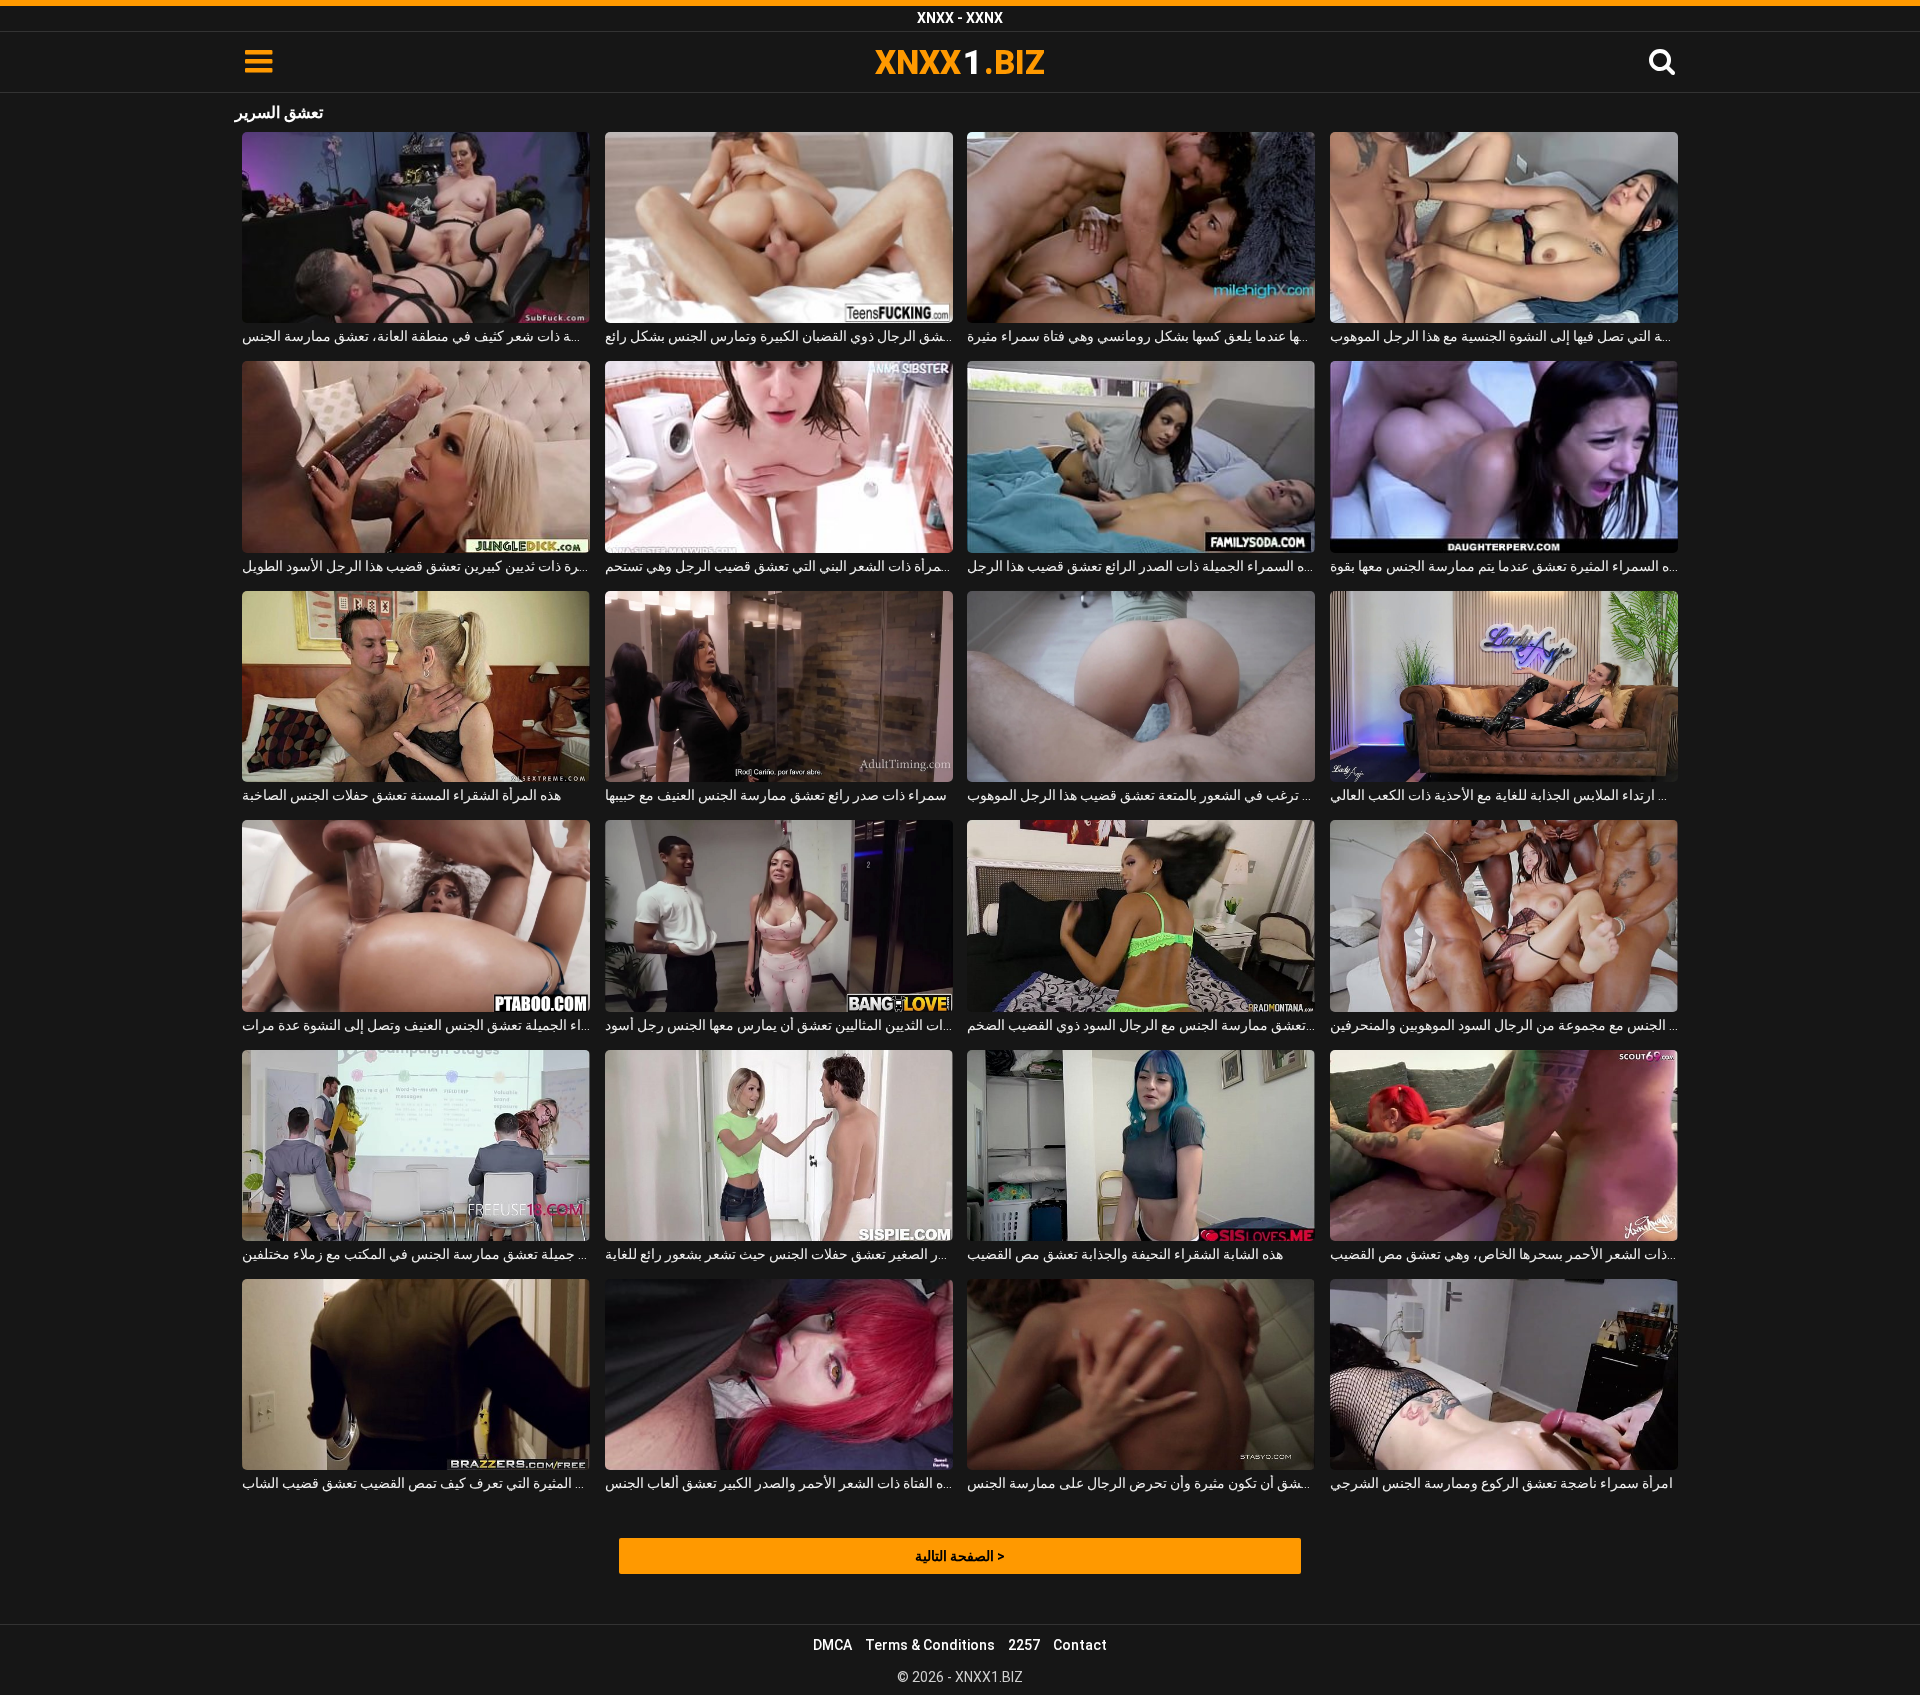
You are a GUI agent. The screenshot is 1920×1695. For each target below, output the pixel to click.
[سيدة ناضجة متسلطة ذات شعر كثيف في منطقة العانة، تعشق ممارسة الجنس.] (416, 227)
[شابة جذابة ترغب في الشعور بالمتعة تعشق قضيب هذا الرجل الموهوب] (1141, 686)
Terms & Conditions (930, 1645)
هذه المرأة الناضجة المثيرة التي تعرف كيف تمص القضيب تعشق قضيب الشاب (416, 1483)
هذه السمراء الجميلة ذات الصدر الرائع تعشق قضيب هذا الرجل (1141, 566)
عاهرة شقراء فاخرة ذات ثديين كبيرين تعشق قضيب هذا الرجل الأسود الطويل (416, 566)
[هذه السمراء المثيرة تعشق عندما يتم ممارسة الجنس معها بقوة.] (1504, 456)
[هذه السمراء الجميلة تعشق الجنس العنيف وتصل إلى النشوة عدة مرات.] (416, 915)
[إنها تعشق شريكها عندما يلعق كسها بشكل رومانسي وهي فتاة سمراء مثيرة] (1141, 227)
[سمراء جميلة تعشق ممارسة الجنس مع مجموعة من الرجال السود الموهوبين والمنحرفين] (1504, 915)
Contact (1080, 1645)
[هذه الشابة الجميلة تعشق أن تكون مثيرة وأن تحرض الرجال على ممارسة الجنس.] (1141, 1374)
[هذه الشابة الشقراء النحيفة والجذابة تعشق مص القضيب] (1141, 1145)
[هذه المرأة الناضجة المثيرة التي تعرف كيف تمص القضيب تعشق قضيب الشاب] (416, 1374)
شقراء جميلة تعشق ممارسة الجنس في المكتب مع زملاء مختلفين (416, 1254)
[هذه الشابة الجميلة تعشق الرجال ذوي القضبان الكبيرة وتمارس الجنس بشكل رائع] (779, 227)
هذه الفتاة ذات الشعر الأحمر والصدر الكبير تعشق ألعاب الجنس (779, 1483)
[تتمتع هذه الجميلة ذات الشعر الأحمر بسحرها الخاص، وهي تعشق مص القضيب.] (1504, 1145)
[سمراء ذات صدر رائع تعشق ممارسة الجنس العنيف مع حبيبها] (779, 686)
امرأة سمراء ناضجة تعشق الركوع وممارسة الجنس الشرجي (1501, 1483)
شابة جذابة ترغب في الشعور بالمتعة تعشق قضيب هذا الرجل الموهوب (1141, 795)
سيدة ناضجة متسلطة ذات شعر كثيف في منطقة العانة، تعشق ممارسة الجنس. (416, 336)
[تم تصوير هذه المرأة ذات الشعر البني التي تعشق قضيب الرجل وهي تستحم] (779, 456)
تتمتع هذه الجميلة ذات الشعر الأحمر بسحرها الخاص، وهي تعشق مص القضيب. (1504, 1254)
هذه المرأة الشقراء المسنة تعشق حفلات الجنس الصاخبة (401, 795)
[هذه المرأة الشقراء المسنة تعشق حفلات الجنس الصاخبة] (416, 686)
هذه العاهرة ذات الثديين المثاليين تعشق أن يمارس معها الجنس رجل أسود (779, 1025)
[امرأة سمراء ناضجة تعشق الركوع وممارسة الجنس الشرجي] (1504, 1374)
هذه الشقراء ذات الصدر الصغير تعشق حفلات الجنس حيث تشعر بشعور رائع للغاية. (779, 1254)
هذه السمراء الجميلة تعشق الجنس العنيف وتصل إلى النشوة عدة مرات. (416, 1025)
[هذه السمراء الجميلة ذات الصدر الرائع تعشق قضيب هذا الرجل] (1141, 456)
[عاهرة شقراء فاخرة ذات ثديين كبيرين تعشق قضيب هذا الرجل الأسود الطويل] (416, 456)
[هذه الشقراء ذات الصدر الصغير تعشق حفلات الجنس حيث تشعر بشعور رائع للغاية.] (779, 1145)
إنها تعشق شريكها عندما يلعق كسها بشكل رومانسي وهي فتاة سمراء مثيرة (1141, 336)
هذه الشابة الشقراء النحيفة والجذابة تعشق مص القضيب (1125, 1254)
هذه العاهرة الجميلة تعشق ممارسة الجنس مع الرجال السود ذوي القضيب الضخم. (1141, 1025)
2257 (1024, 1645)
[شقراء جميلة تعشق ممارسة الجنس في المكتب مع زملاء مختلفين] (416, 1145)
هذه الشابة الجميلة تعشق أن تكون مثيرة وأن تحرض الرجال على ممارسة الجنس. (1141, 1483)
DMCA (832, 1645)
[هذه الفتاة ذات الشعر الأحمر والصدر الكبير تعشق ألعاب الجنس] (779, 1374)
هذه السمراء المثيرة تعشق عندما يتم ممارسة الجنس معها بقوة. (1504, 566)
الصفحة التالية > (960, 1556)
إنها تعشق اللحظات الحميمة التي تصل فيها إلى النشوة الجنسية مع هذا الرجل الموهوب (1504, 336)
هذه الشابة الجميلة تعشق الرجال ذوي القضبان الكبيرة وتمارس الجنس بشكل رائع (779, 336)
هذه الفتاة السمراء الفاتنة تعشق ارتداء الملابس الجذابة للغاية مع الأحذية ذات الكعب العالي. (1504, 795)
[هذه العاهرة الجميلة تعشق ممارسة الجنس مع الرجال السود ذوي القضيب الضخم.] (1141, 915)
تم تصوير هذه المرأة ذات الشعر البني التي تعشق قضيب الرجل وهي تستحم (779, 566)
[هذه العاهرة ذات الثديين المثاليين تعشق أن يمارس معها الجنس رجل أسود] (779, 915)
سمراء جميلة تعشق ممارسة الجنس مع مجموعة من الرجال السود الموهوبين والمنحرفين (1504, 1025)
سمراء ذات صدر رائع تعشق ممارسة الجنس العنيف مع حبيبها (776, 795)
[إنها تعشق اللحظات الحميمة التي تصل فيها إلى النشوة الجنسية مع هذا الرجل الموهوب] (1504, 227)
